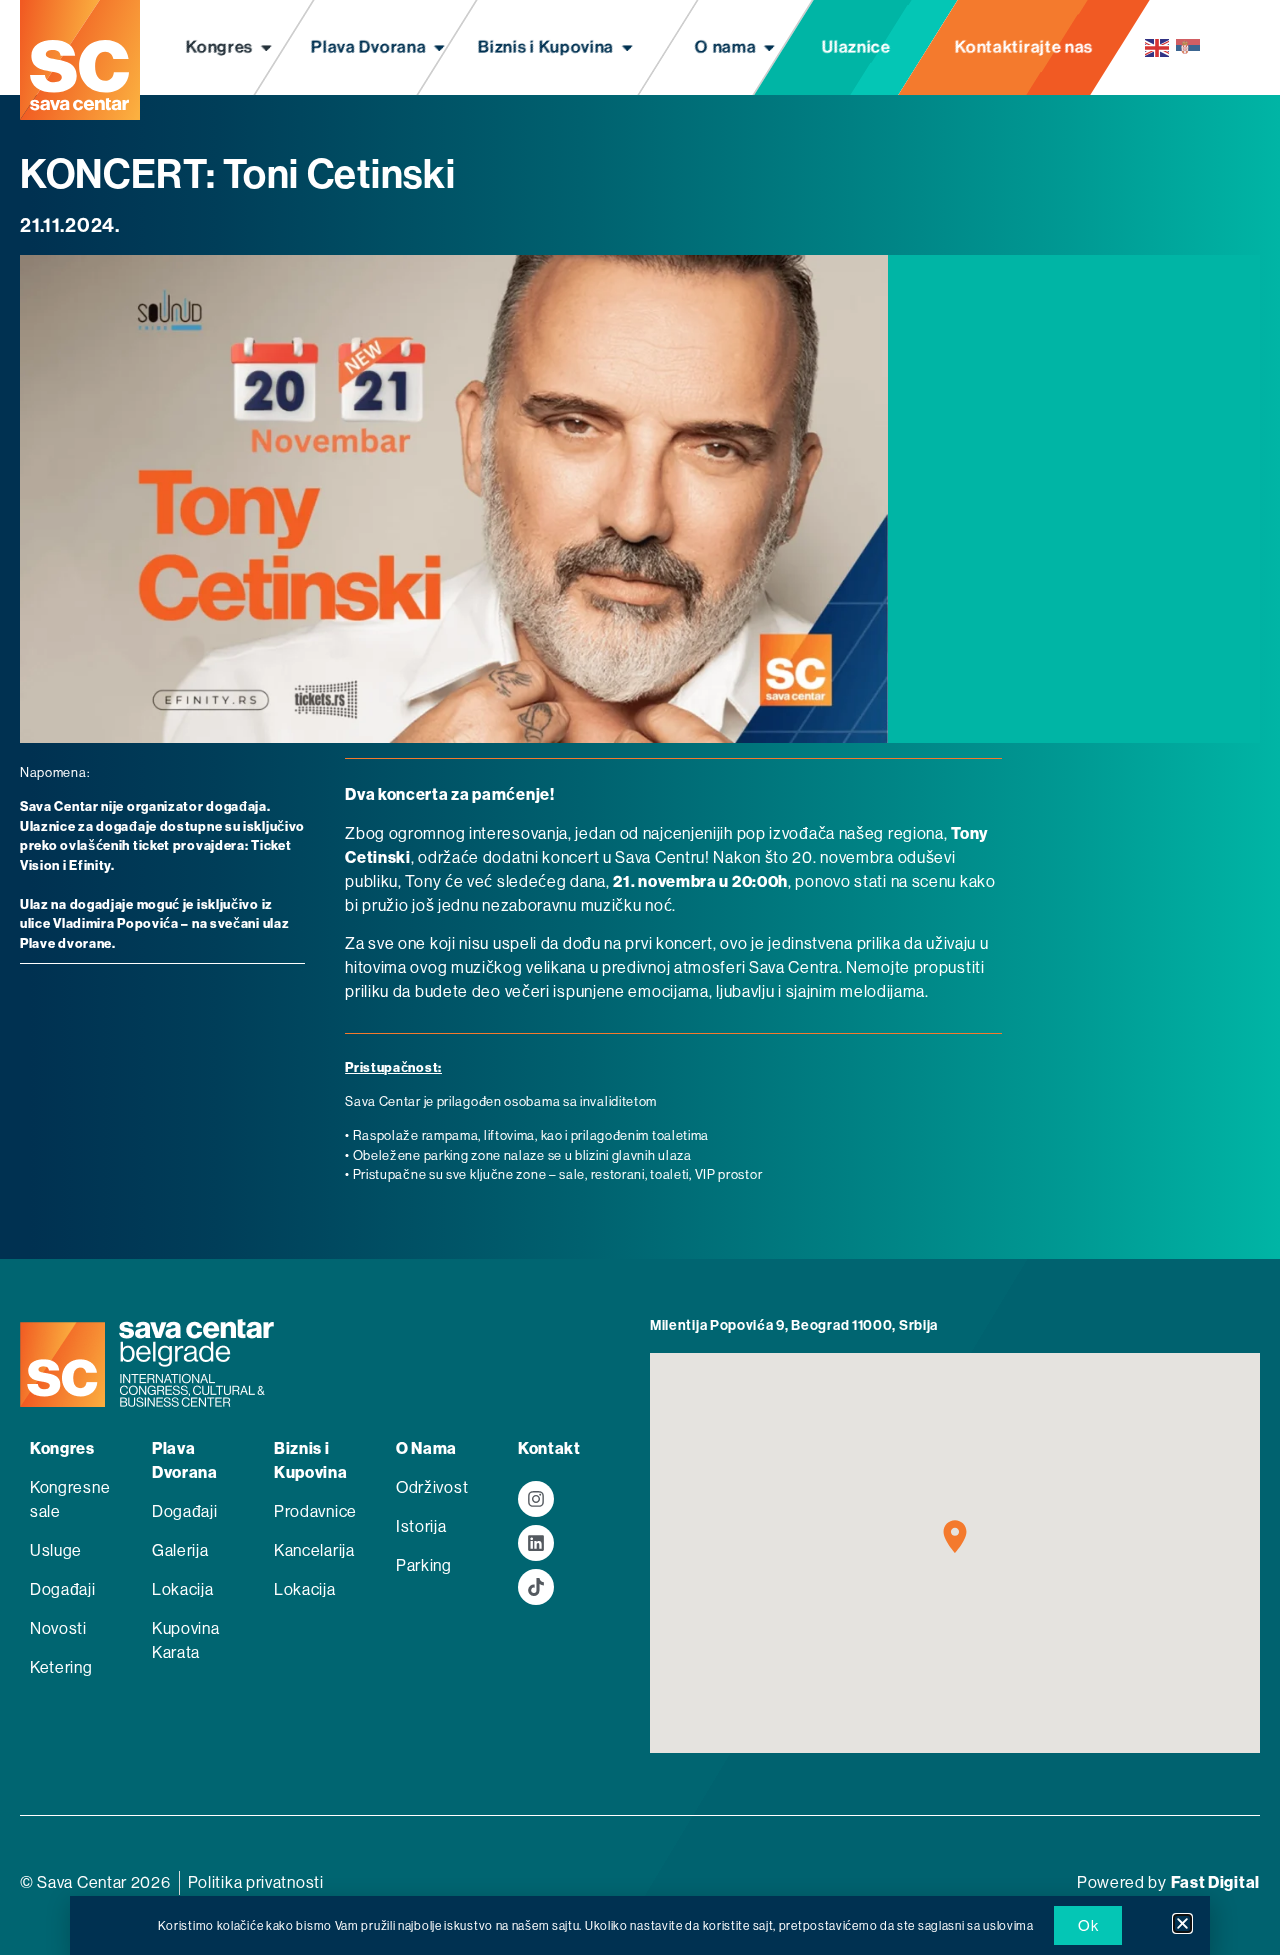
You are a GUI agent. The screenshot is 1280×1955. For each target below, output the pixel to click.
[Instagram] (536, 1499)
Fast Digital (1215, 1882)
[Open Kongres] (266, 48)
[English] (1158, 47)
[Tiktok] (536, 1587)
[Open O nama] (769, 48)
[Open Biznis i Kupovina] (627, 48)
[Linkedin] (536, 1543)
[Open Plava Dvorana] (439, 48)
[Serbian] (1189, 47)
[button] (1182, 1923)
